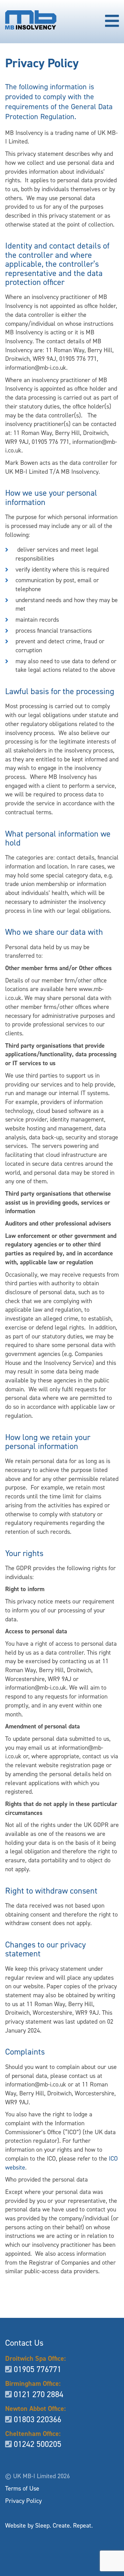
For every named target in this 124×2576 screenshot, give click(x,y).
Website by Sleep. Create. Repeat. (49, 2526)
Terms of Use (22, 2488)
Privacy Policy (23, 2501)
